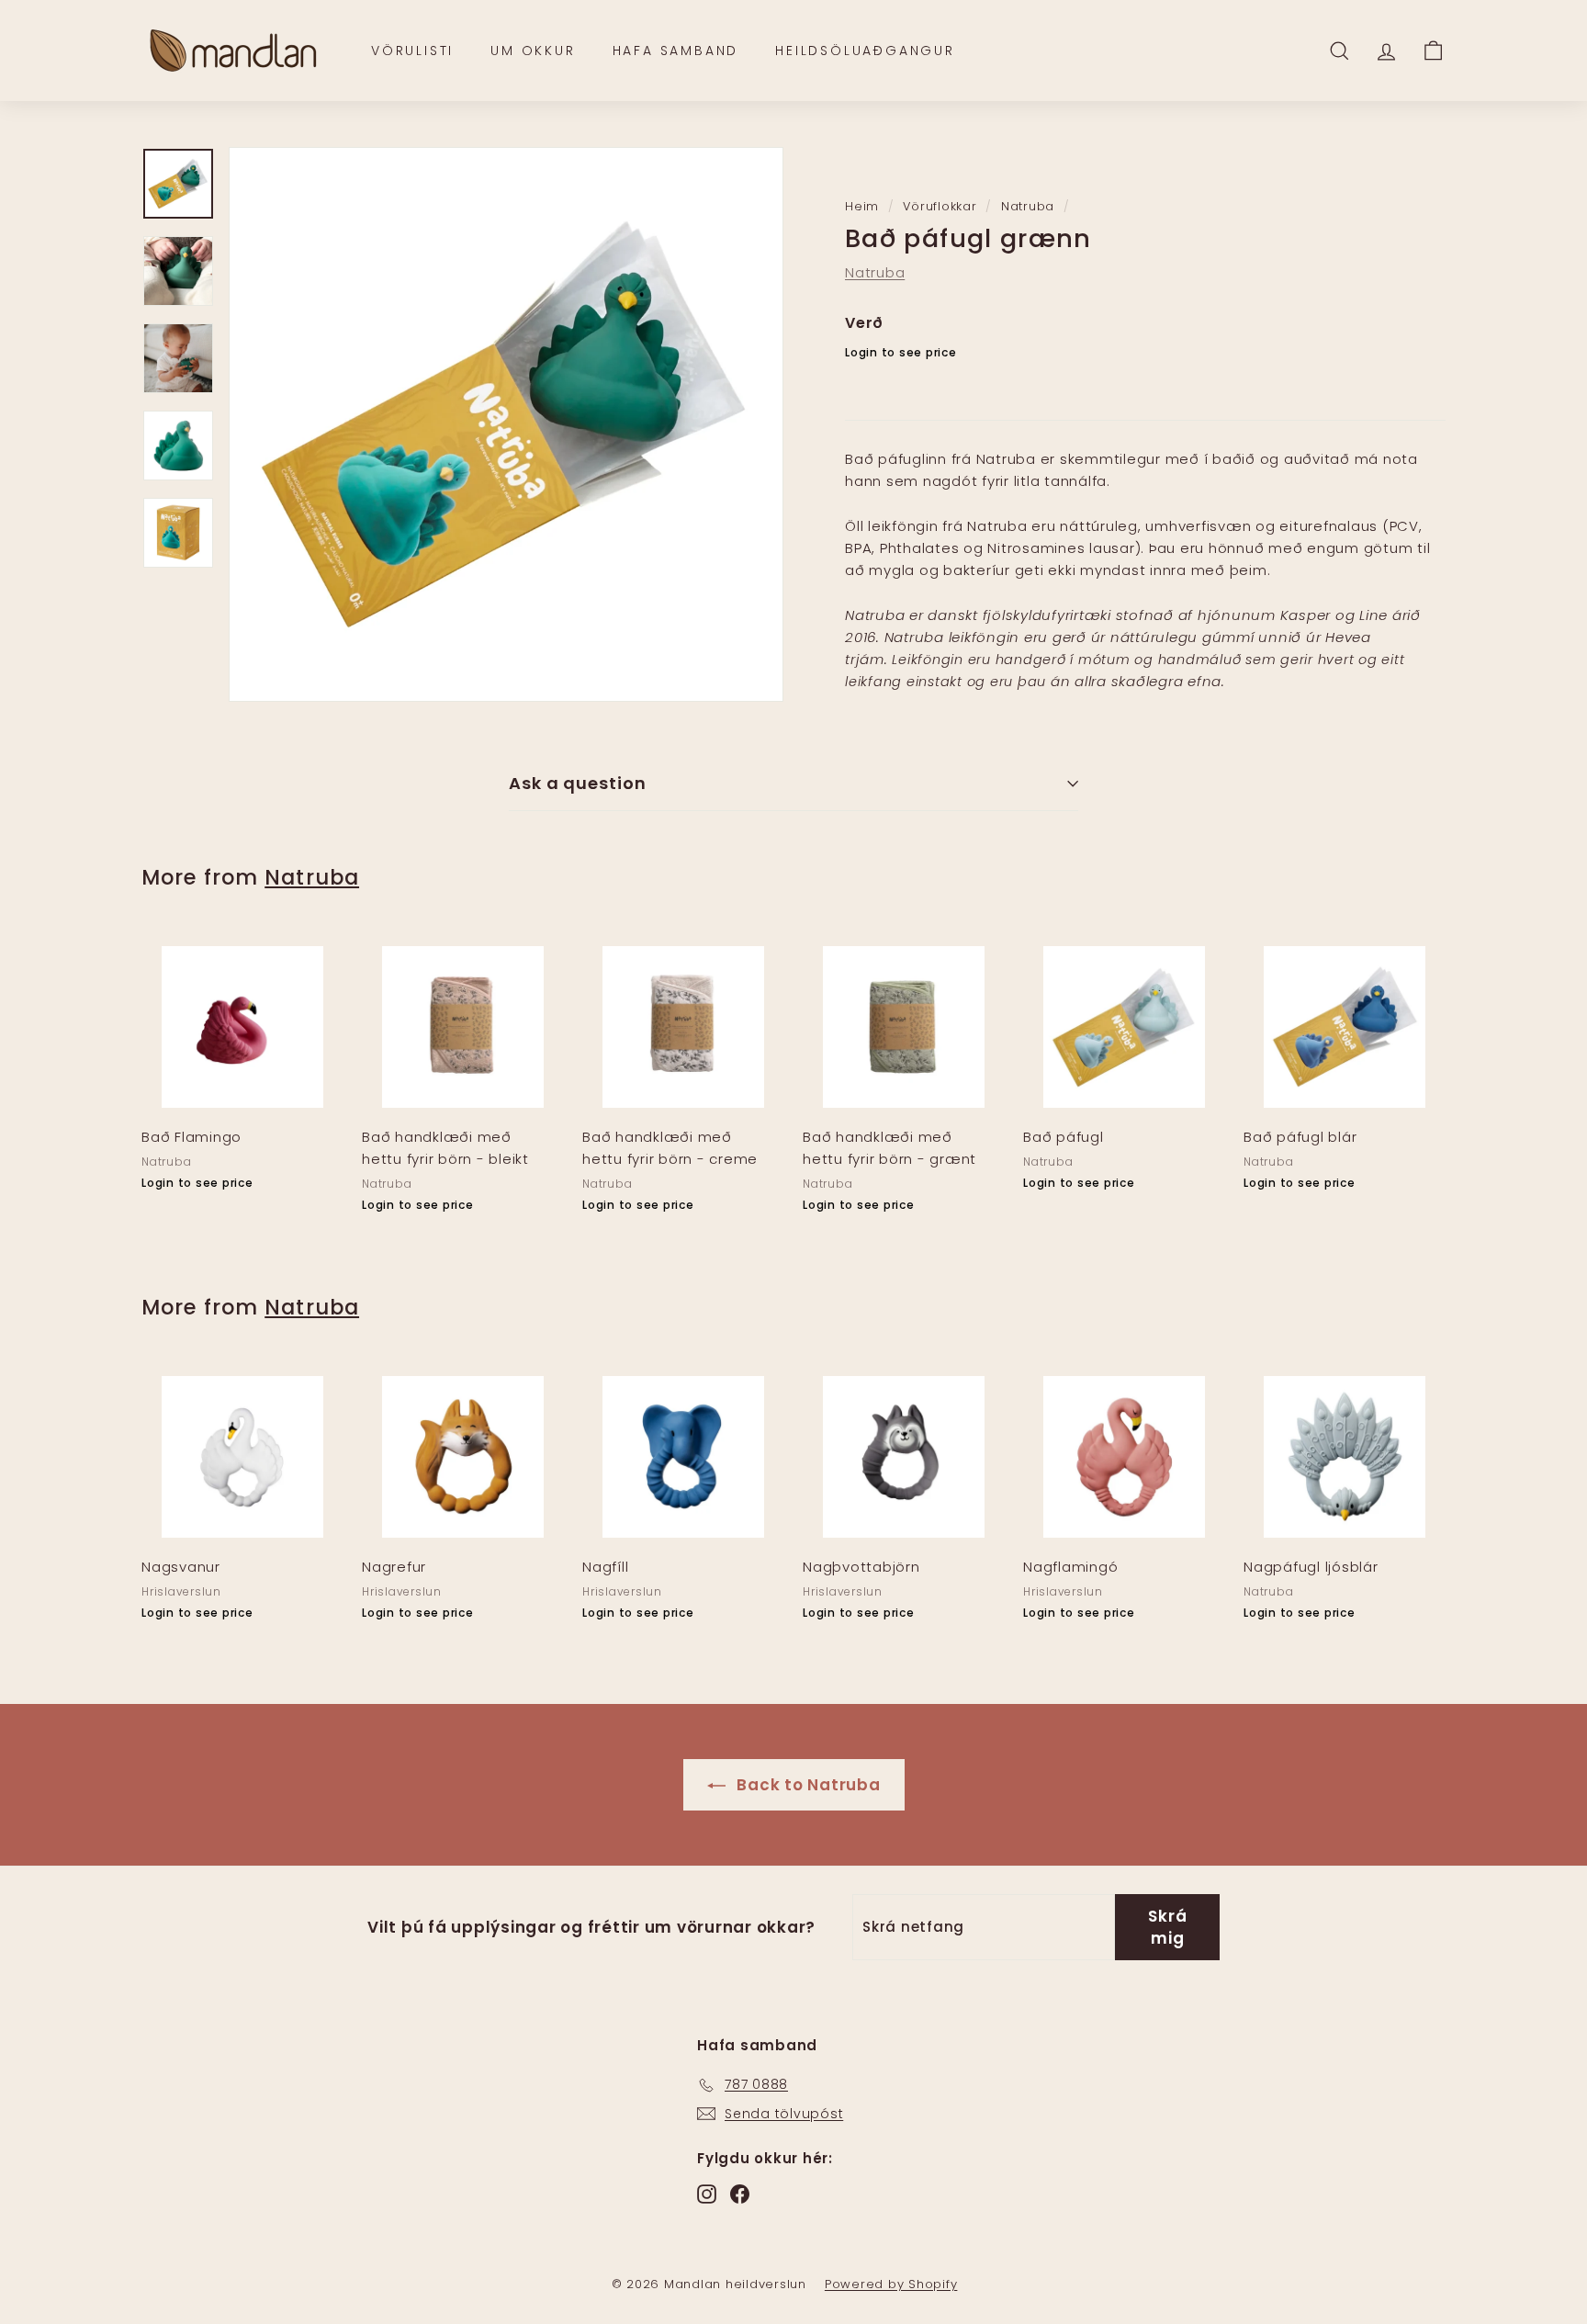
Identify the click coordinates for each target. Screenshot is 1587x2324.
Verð (864, 323)
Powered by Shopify (891, 2284)
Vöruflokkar (940, 206)
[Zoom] (506, 424)
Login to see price (901, 352)
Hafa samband (676, 51)
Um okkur (533, 51)
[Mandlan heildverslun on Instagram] (707, 2194)
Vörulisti (412, 51)
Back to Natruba (807, 1785)
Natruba (1028, 206)
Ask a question (578, 783)
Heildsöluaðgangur (865, 51)
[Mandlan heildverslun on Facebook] (740, 2194)
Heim (862, 206)
